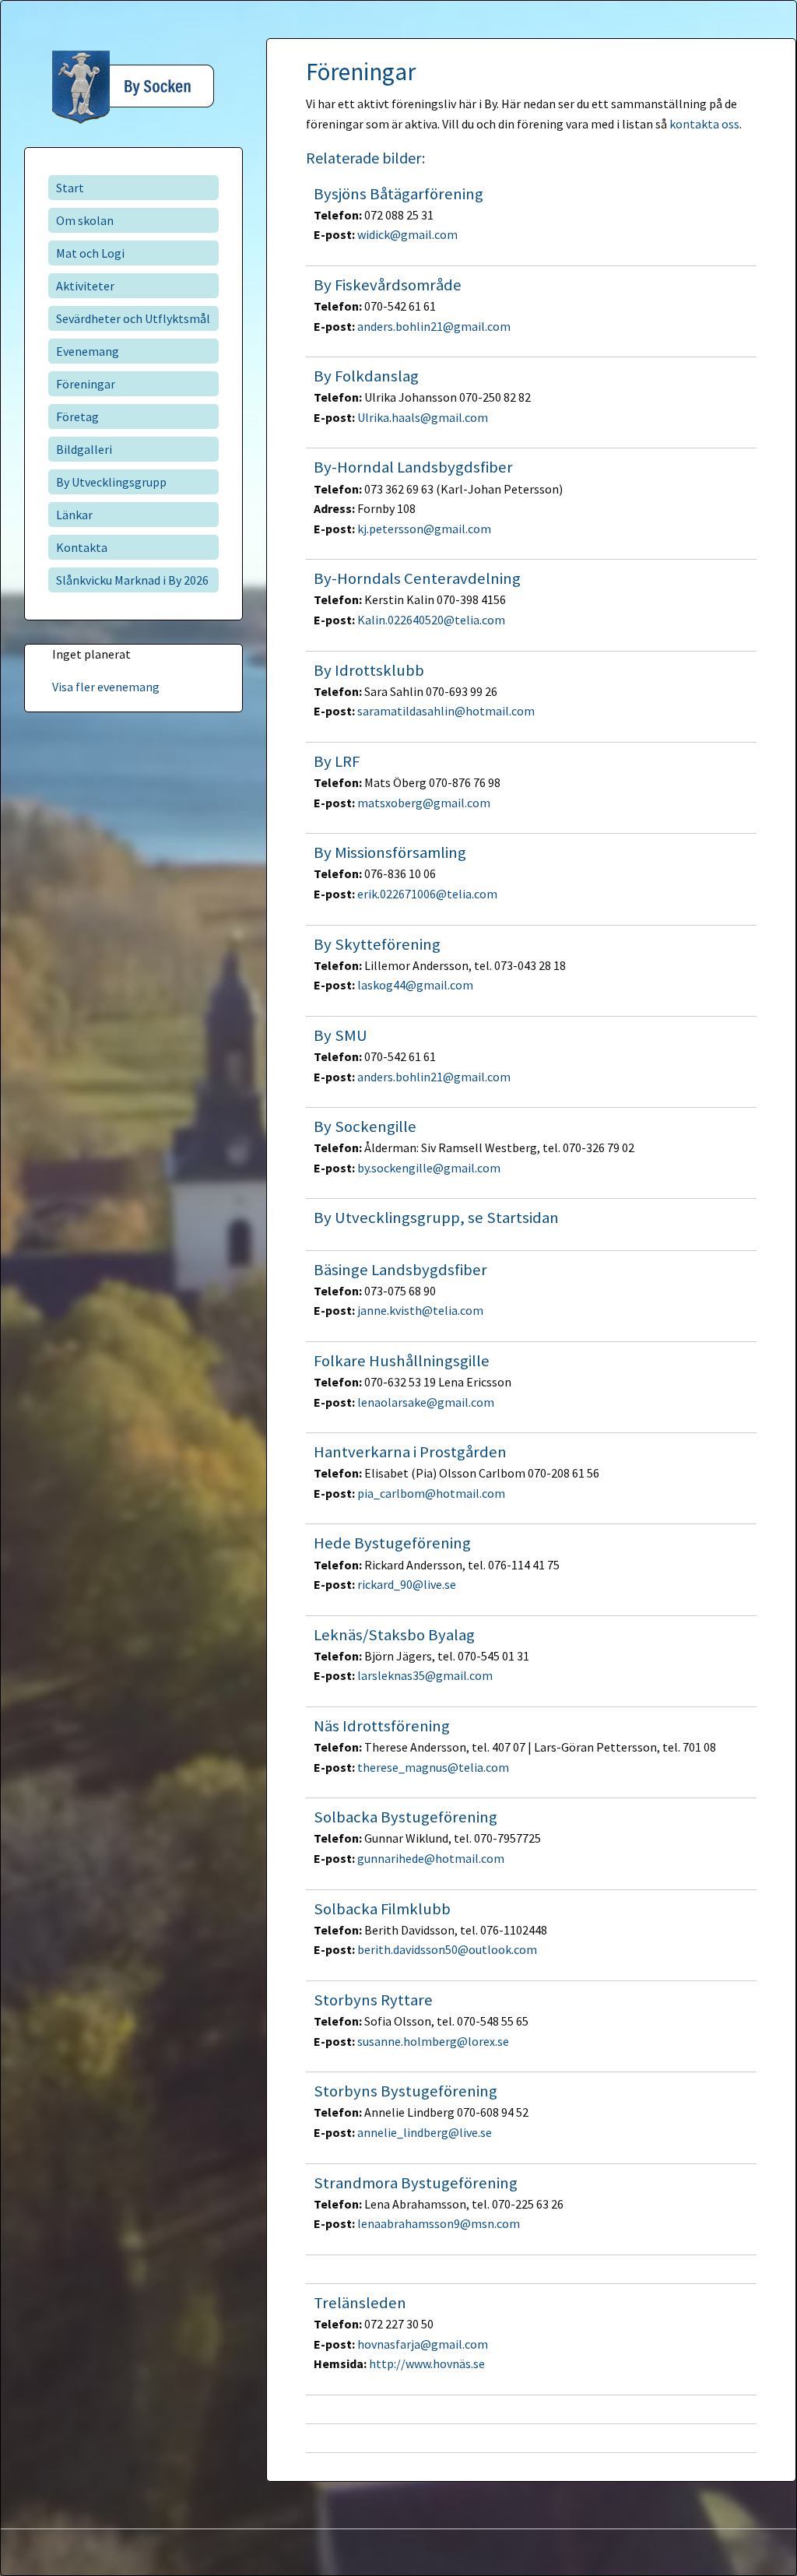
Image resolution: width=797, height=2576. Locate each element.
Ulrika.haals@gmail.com (423, 417)
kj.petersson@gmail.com (424, 529)
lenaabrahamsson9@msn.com (439, 2223)
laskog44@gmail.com (415, 985)
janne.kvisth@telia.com (420, 1310)
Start (70, 188)
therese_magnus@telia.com (433, 1767)
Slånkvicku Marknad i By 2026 (132, 580)
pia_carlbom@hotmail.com (431, 1493)
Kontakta (82, 547)
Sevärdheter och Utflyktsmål (133, 318)
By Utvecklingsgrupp (111, 482)
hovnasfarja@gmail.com (423, 2344)
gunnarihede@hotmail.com (431, 1858)
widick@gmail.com (407, 234)
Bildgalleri (84, 449)
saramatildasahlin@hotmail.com (446, 711)
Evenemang (88, 351)
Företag (77, 416)
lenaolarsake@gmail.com (426, 1402)
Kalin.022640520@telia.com (431, 620)
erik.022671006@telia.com (427, 894)
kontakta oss (704, 124)
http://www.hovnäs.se (427, 2363)
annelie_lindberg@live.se (425, 2132)
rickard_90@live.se (407, 1584)
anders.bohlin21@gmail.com (434, 326)
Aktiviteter (85, 286)
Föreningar (86, 384)
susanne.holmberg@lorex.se (433, 2041)
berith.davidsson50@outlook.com (447, 1949)
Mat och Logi (90, 253)
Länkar (74, 515)
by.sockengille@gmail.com (429, 1168)
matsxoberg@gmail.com (424, 803)
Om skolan (85, 220)
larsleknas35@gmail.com (425, 1675)
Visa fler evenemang (106, 687)
